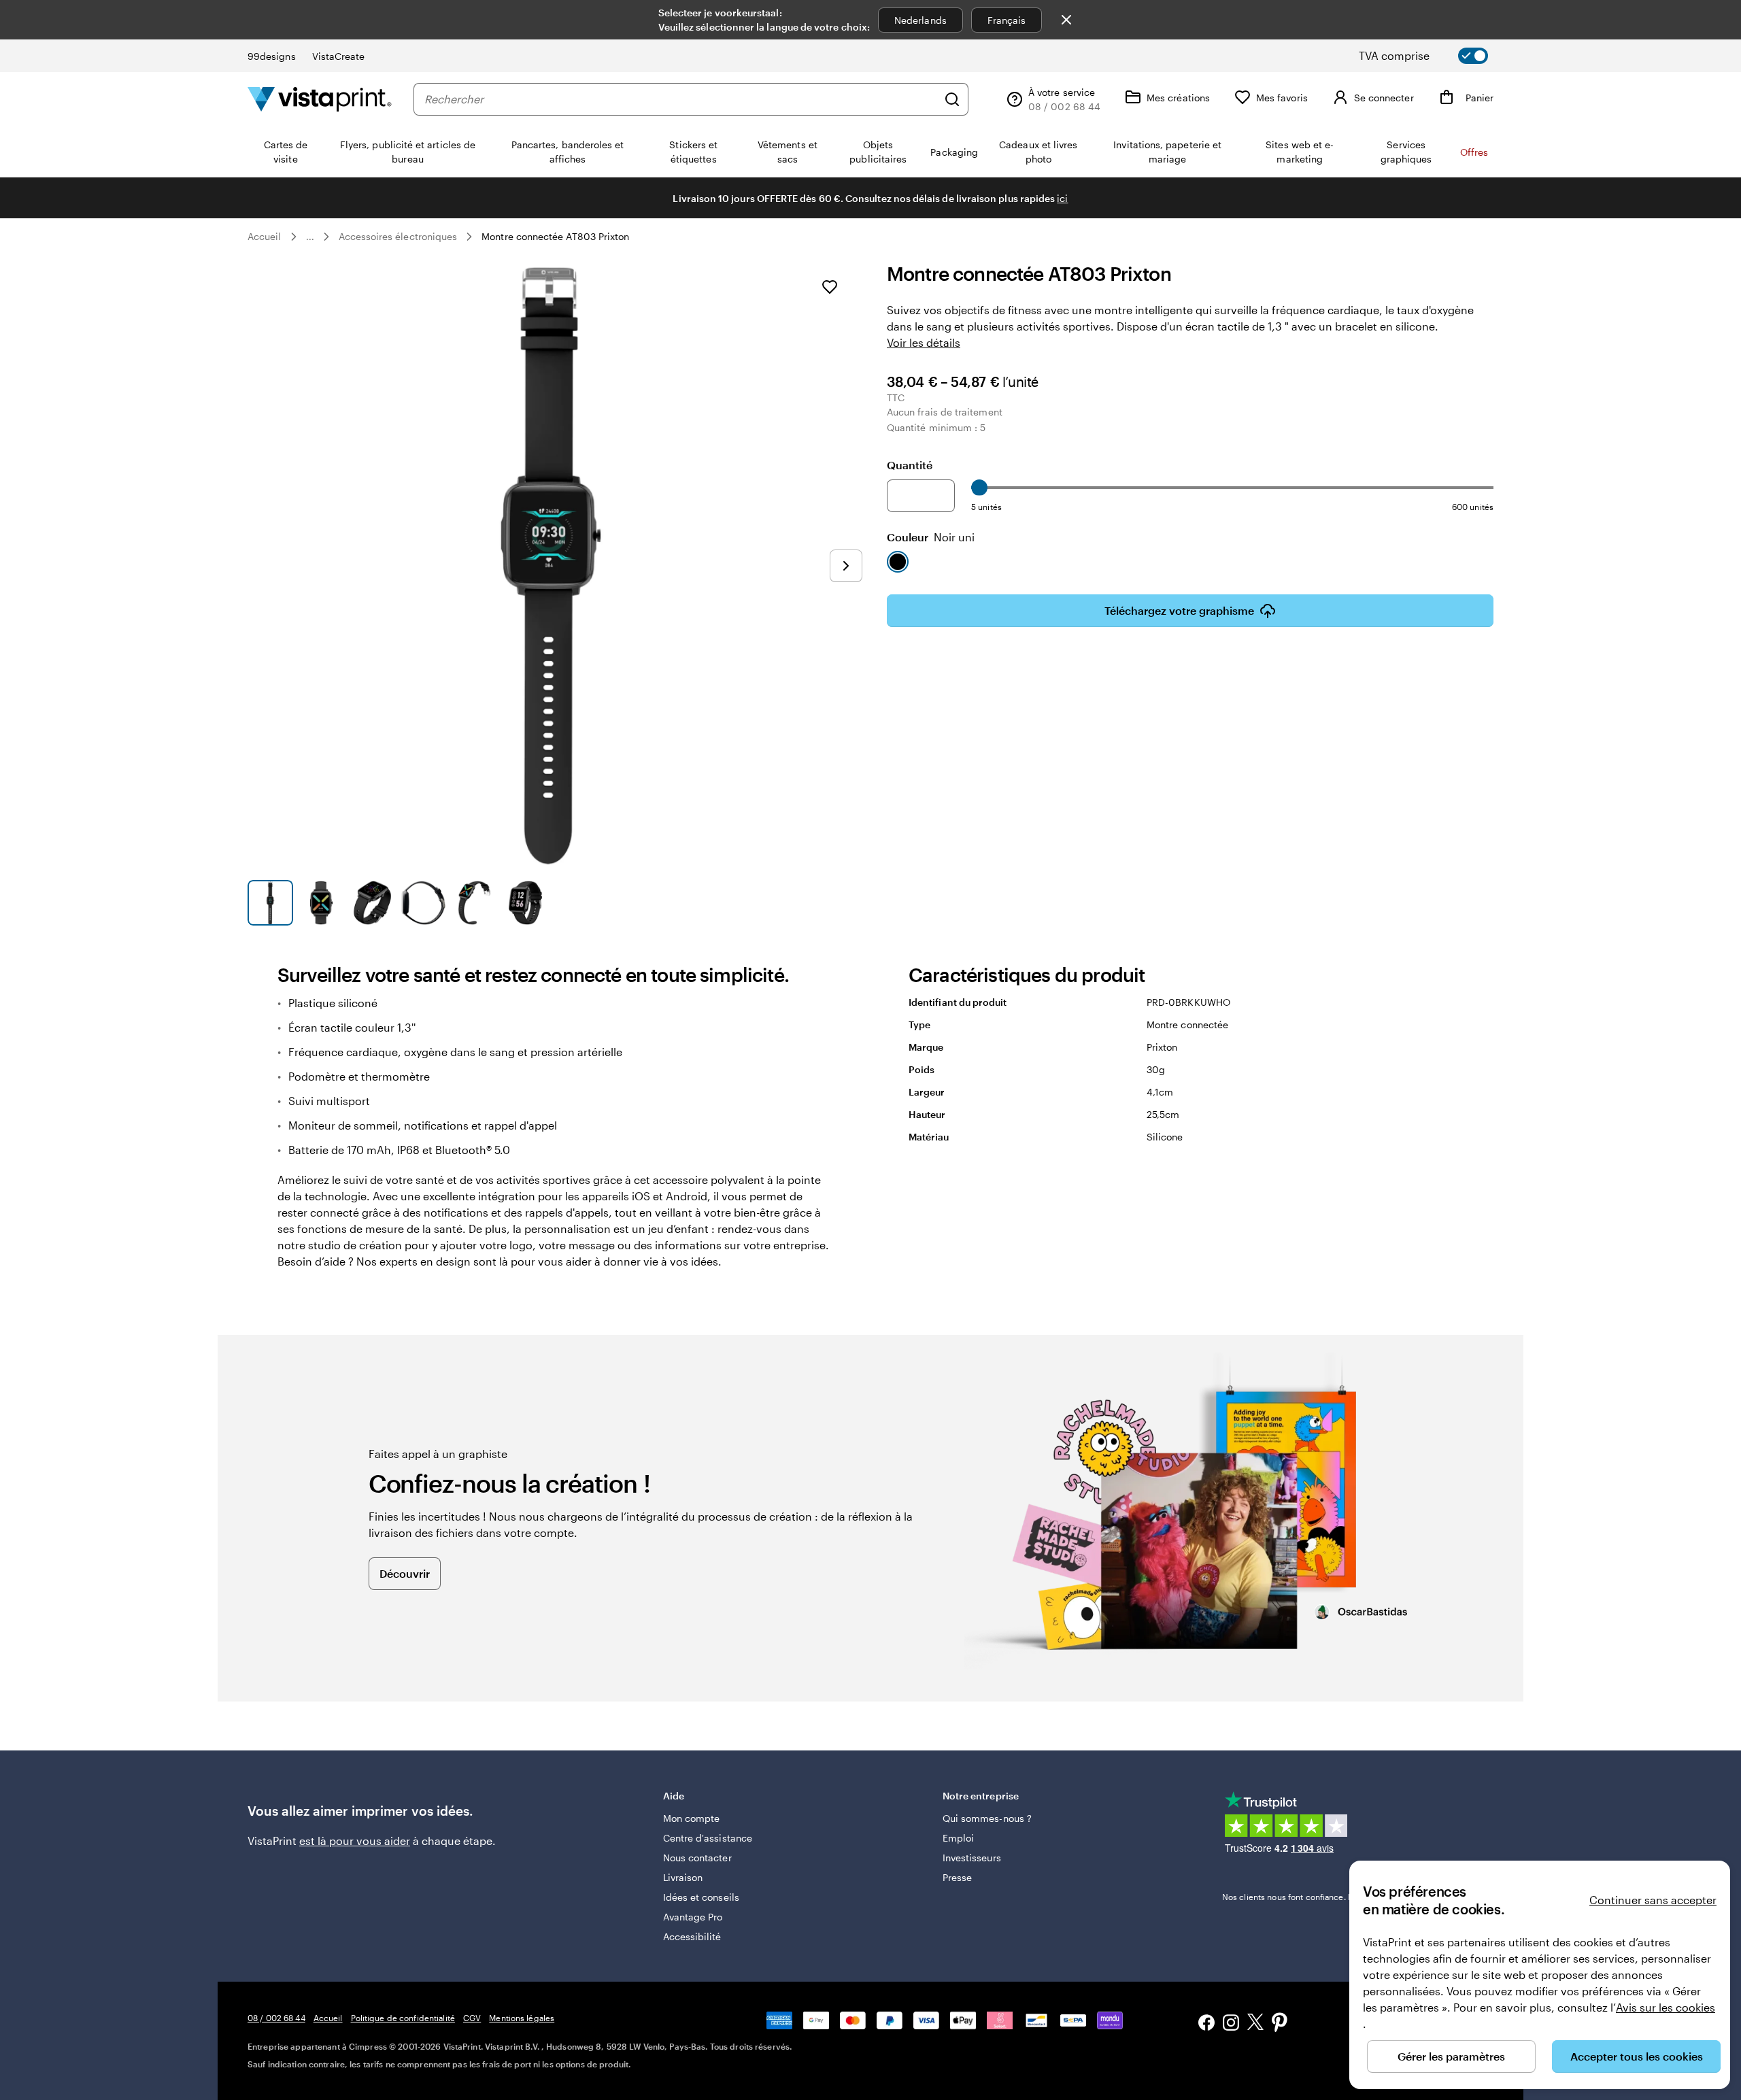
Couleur (931, 537)
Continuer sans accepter (1653, 1900)
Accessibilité (692, 1936)
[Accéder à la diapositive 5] (474, 903)
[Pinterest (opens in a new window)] (1280, 2024)
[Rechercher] (952, 99)
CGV (472, 2018)
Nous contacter (697, 1858)
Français (1007, 20)
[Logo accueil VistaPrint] (320, 99)
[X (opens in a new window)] (1255, 2024)
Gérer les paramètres (1451, 2056)
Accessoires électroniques (398, 236)
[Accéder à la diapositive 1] (270, 903)
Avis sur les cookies (1666, 2007)
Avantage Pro (693, 1917)
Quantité (910, 465)
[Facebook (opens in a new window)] (1206, 2024)
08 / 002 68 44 (276, 2018)
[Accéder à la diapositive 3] (372, 903)
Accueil (265, 236)
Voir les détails (924, 342)
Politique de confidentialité (403, 2018)
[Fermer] (1066, 20)
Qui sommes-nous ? (987, 1818)
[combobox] (681, 99)
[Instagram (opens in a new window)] (1231, 2024)
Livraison (683, 1877)
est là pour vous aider (355, 1841)
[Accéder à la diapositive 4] (423, 903)
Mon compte (692, 1818)
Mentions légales (522, 2018)
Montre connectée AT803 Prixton (555, 236)
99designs (272, 56)
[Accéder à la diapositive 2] (321, 903)
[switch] (1435, 56)
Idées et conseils (701, 1897)
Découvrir (405, 1573)
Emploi (958, 1838)
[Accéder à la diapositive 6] (525, 903)
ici (1062, 198)
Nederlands (920, 20)
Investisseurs (972, 1858)
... (310, 237)
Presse (957, 1877)
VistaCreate (339, 56)
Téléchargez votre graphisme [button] (1179, 610)
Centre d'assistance (708, 1838)
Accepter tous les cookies (1637, 2056)
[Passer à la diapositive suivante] (846, 566)
